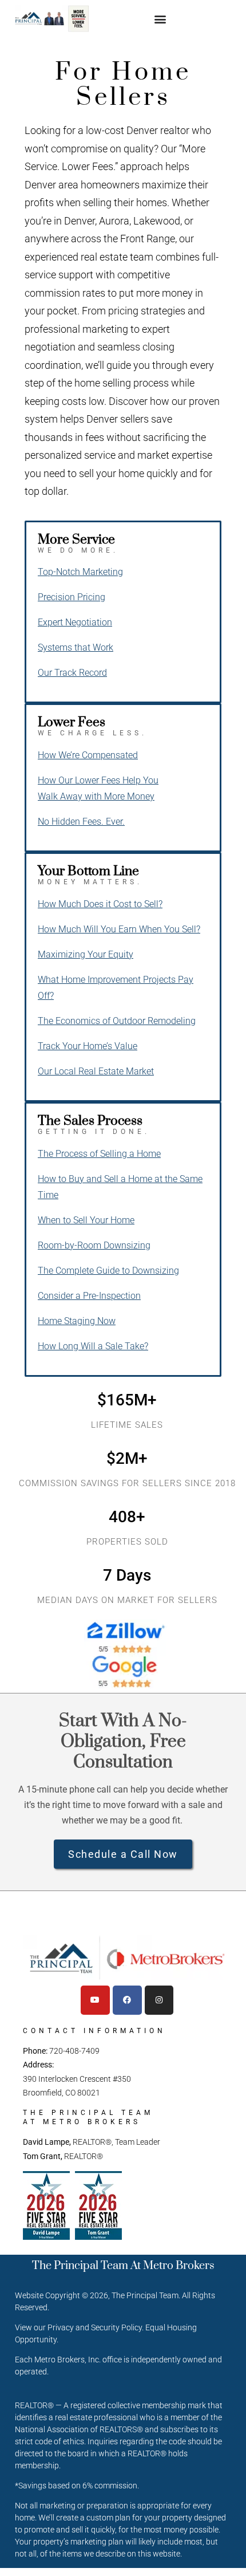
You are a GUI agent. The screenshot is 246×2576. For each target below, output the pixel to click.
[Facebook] (127, 2000)
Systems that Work (76, 647)
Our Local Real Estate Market (96, 1071)
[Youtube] (95, 2000)
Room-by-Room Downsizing (94, 1245)
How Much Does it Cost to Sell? (100, 904)
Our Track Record (72, 673)
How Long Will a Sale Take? (93, 1346)
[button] (160, 19)
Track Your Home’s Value (88, 1046)
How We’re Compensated (88, 755)
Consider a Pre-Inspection (89, 1296)
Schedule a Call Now (123, 1854)
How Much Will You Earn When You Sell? (119, 929)
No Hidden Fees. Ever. (81, 822)
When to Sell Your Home (86, 1220)
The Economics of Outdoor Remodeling (117, 1021)
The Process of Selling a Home (99, 1154)
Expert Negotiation (75, 622)
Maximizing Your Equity (86, 954)
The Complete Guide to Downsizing (108, 1271)
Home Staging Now (77, 1321)
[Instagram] (159, 2000)
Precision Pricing (72, 597)
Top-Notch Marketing (80, 572)
